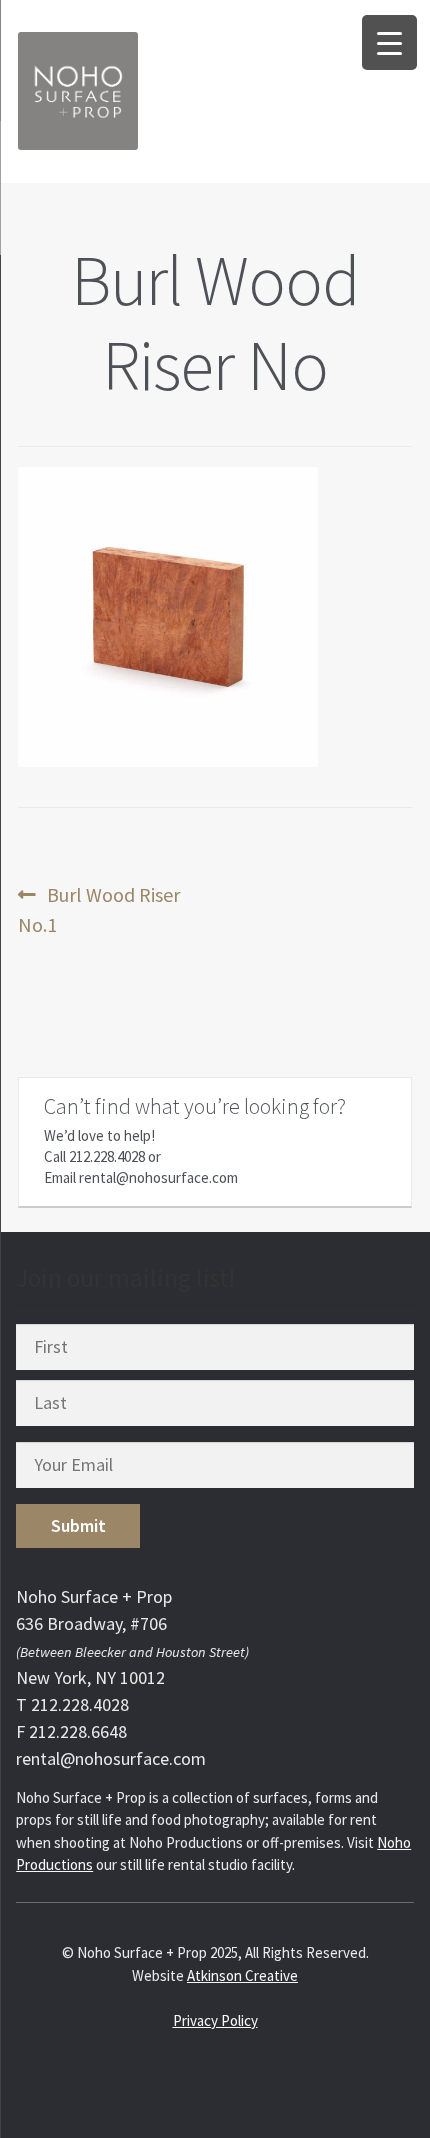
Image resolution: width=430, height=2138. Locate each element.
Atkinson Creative (242, 1975)
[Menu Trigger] (389, 42)
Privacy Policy (215, 2020)
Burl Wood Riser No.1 (99, 909)
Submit (78, 1525)
